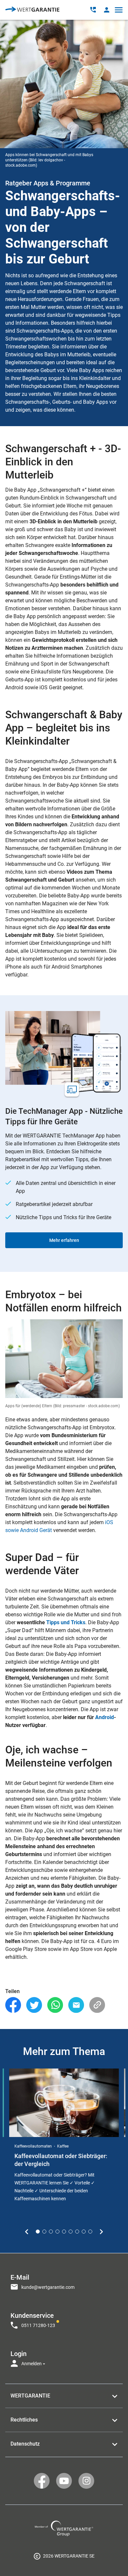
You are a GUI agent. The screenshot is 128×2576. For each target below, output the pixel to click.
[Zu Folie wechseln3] (51, 2232)
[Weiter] (101, 2232)
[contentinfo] (64, 2556)
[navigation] (64, 2318)
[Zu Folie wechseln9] (90, 2232)
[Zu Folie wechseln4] (57, 2232)
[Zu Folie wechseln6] (71, 2232)
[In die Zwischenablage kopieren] (97, 2005)
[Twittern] (34, 2005)
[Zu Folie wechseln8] (84, 2232)
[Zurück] (27, 2232)
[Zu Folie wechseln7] (77, 2232)
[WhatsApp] (55, 2005)
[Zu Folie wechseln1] (38, 2232)
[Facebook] (13, 2005)
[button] (107, 10)
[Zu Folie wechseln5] (64, 2232)
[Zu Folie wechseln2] (44, 2232)
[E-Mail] (76, 2005)
